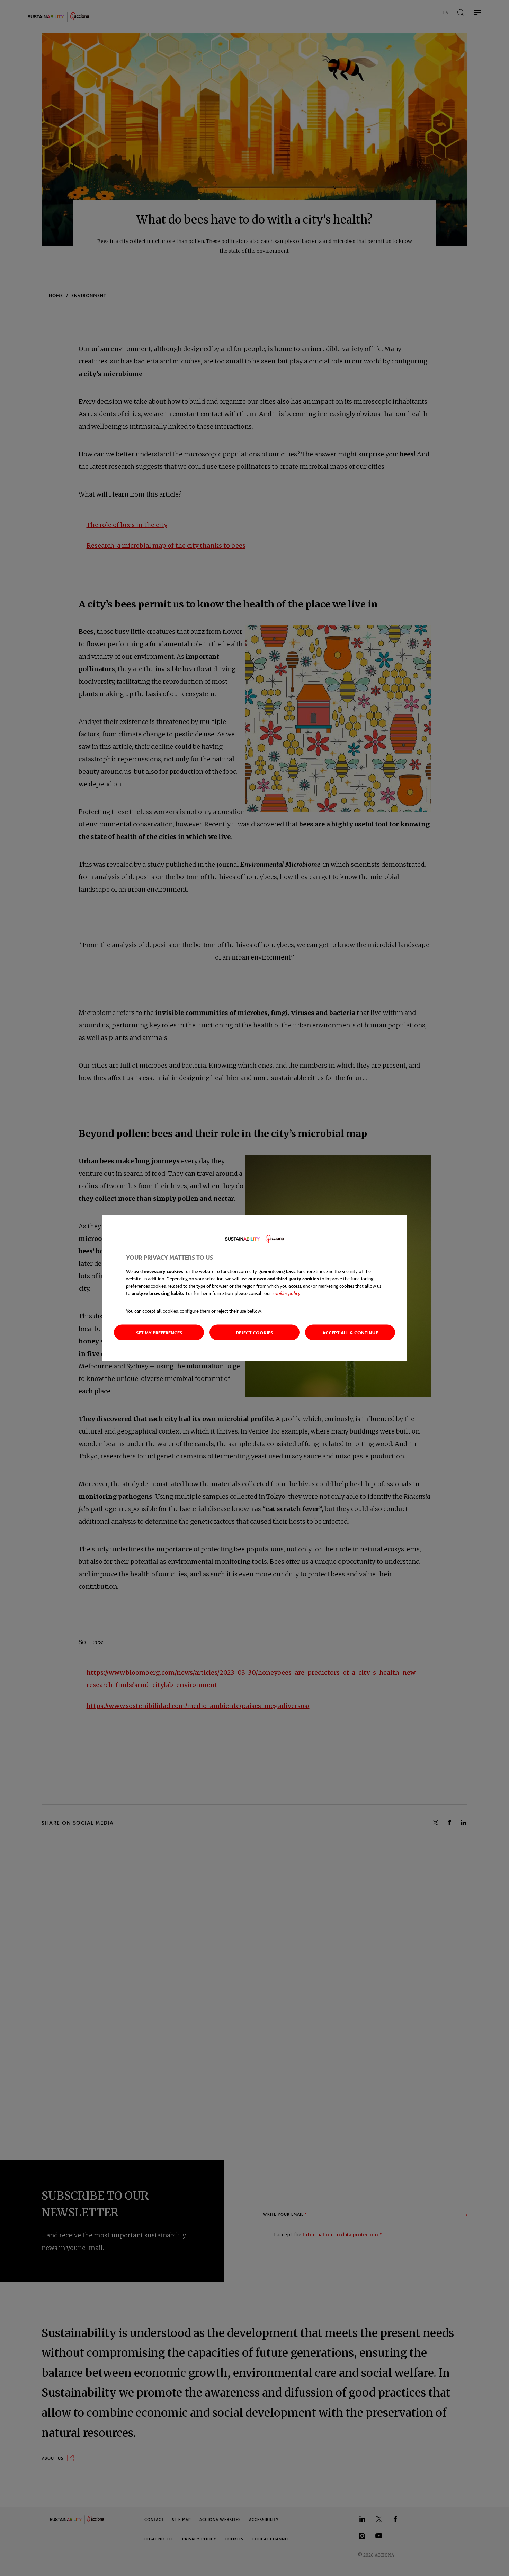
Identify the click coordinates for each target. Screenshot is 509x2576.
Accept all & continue (350, 1332)
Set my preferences (159, 1332)
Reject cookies (254, 1332)
